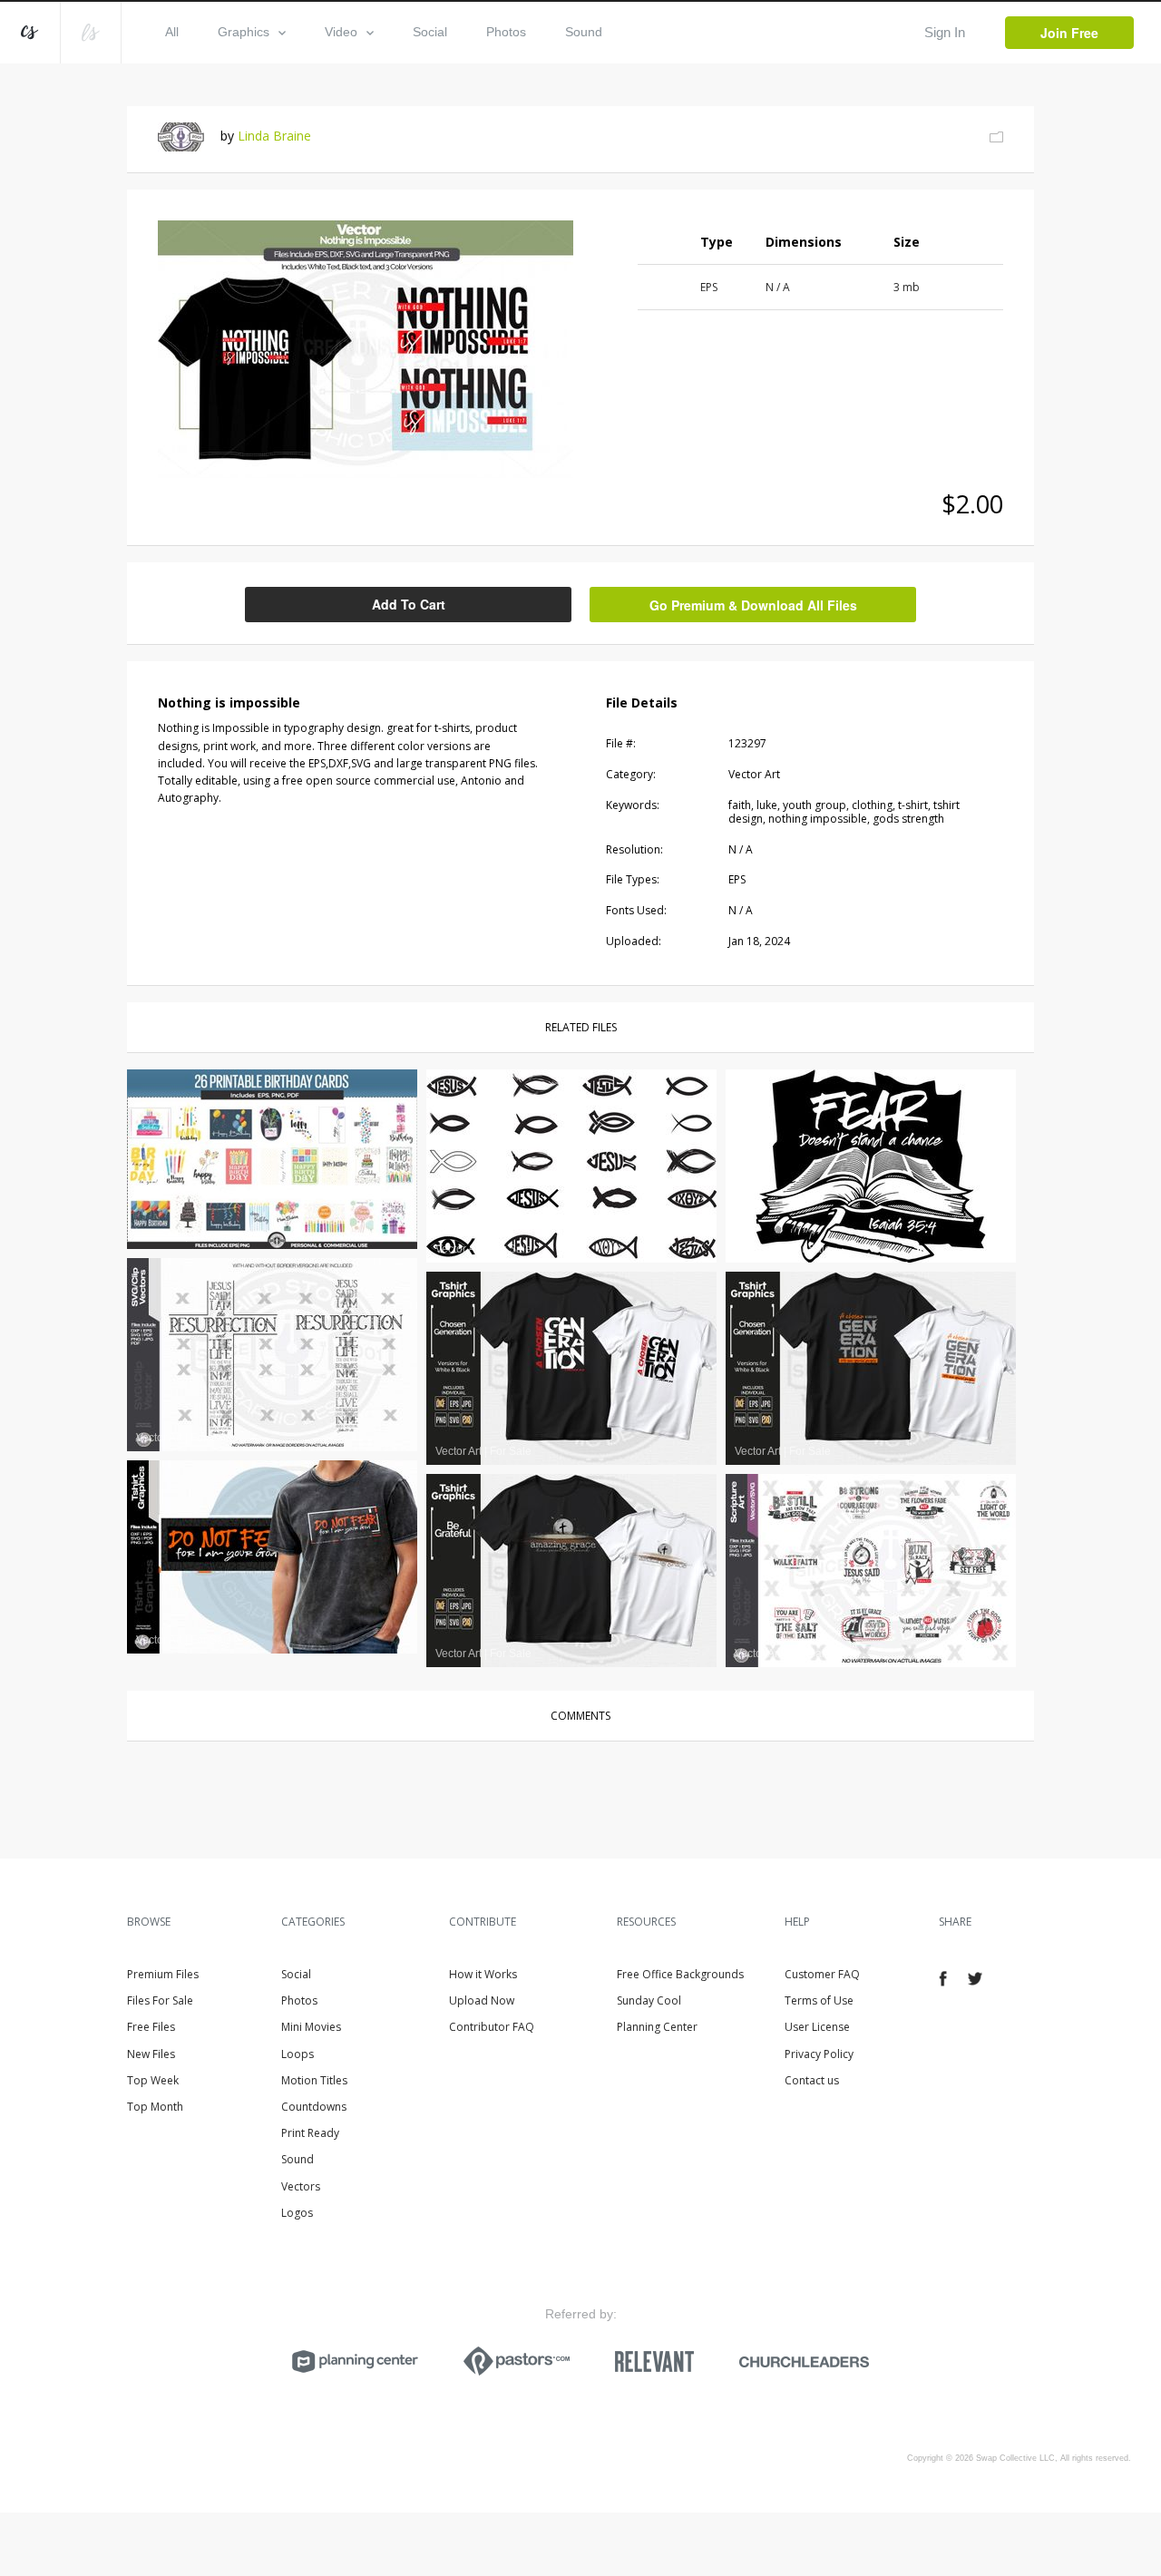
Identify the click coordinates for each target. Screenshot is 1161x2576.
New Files (151, 2054)
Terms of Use (819, 2000)
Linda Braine (274, 136)
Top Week (153, 2080)
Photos (506, 32)
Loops (298, 2054)
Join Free (1069, 33)
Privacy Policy (819, 2054)
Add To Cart (409, 604)
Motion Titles (314, 2080)
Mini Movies (311, 2027)
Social (430, 32)
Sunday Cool (649, 2000)
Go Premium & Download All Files (753, 605)
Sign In (945, 32)
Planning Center (657, 2027)
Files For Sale (160, 2000)
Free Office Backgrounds (680, 1974)
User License (817, 2027)
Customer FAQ (822, 1974)
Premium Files (163, 1974)
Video (341, 32)
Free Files (151, 2027)
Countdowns (314, 2107)
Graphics (244, 32)
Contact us (812, 2080)
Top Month (155, 2107)
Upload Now (482, 2000)
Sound (584, 32)
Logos (297, 2213)
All (172, 32)
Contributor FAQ (492, 2027)
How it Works (483, 1974)
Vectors (301, 2186)
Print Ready (310, 2133)
